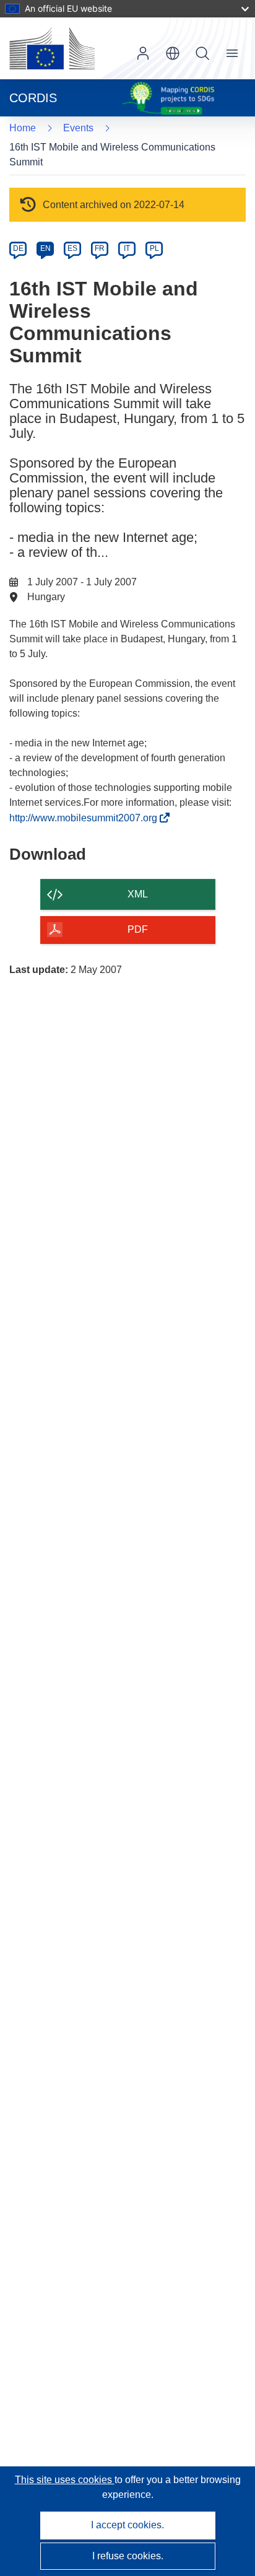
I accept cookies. (127, 2525)
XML (138, 894)
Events (78, 128)
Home (23, 128)
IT (127, 248)
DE (18, 248)
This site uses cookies (65, 2480)
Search (202, 53)
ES (72, 248)
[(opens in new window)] (52, 48)
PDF (138, 929)
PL (154, 248)
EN (45, 248)
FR (100, 248)
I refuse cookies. (128, 2556)
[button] (173, 53)
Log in (143, 53)
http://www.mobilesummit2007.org (87, 818)
